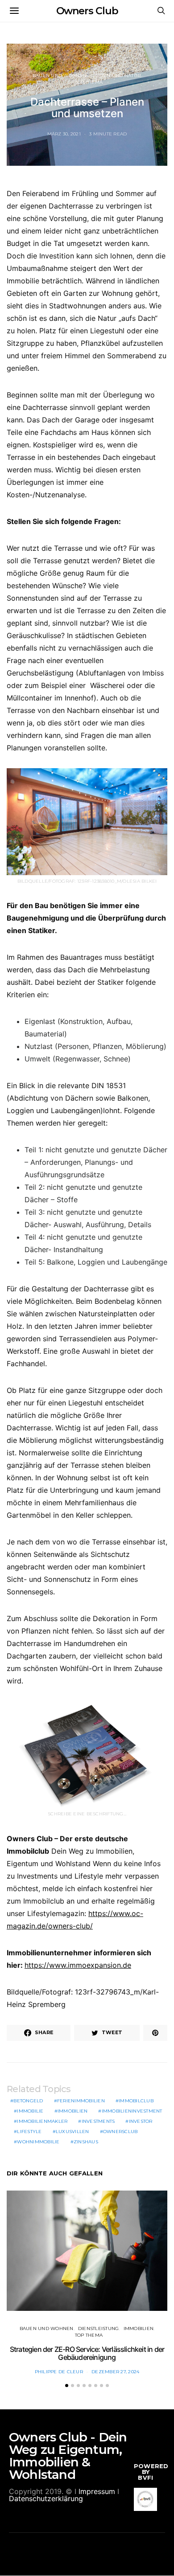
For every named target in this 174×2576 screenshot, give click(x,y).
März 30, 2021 (64, 134)
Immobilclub (136, 2101)
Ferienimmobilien (81, 2101)
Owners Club (87, 11)
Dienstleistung (99, 2328)
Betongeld (28, 2101)
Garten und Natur (116, 76)
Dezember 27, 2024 (115, 2372)
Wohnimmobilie (38, 2142)
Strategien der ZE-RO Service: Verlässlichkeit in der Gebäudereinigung (87, 2353)
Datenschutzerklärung (46, 2498)
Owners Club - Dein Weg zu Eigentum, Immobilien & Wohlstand (68, 2456)
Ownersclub (120, 2132)
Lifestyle (29, 2132)
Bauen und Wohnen (60, 76)
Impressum (97, 2491)
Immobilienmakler (42, 2121)
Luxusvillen (72, 2132)
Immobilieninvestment (132, 2111)
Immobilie (30, 2111)
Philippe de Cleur (59, 2372)
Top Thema (89, 82)
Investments (98, 2121)
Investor (141, 2121)
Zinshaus (86, 2142)
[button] (67, 2386)
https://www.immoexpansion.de (78, 1965)
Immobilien (73, 2111)
